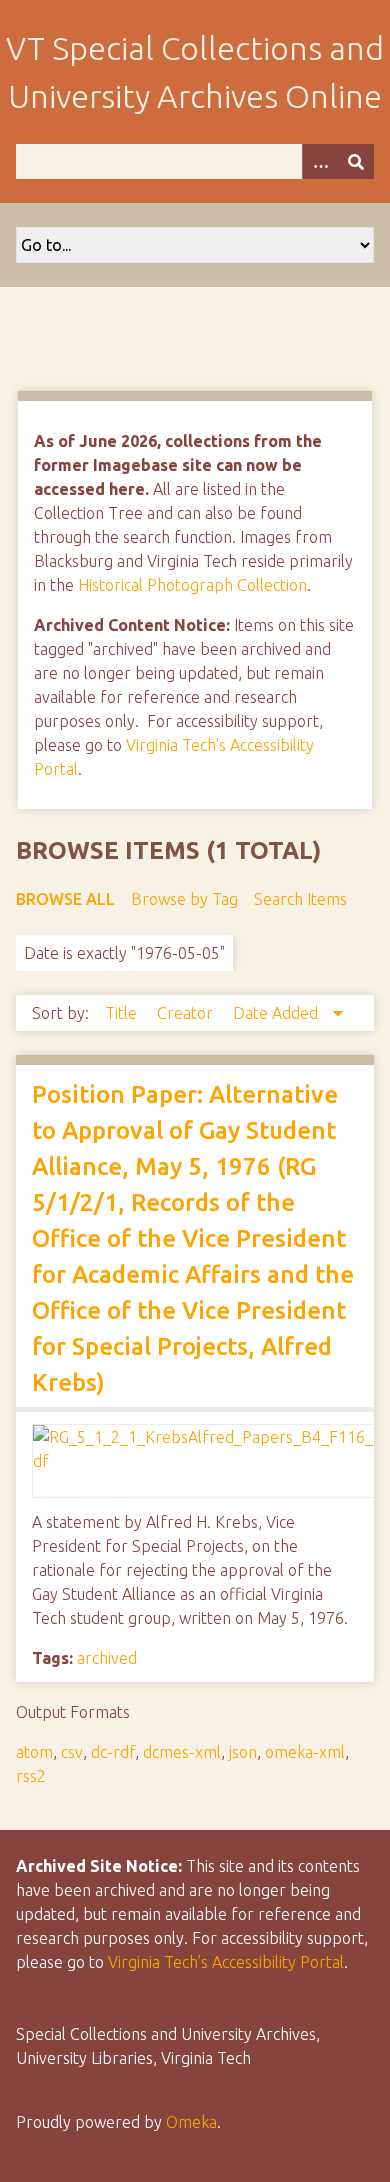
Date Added (277, 1013)
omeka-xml (305, 1752)
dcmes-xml (182, 1752)
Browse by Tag (184, 899)
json (243, 1752)
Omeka (191, 2122)
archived (107, 1658)
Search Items (300, 899)
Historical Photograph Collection (192, 585)
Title (123, 1013)
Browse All (65, 899)
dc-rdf (113, 1752)
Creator (187, 1013)
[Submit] (356, 161)
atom (34, 1752)
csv (72, 1752)
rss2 (31, 1776)
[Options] (320, 161)
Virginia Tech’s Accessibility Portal (226, 1962)
